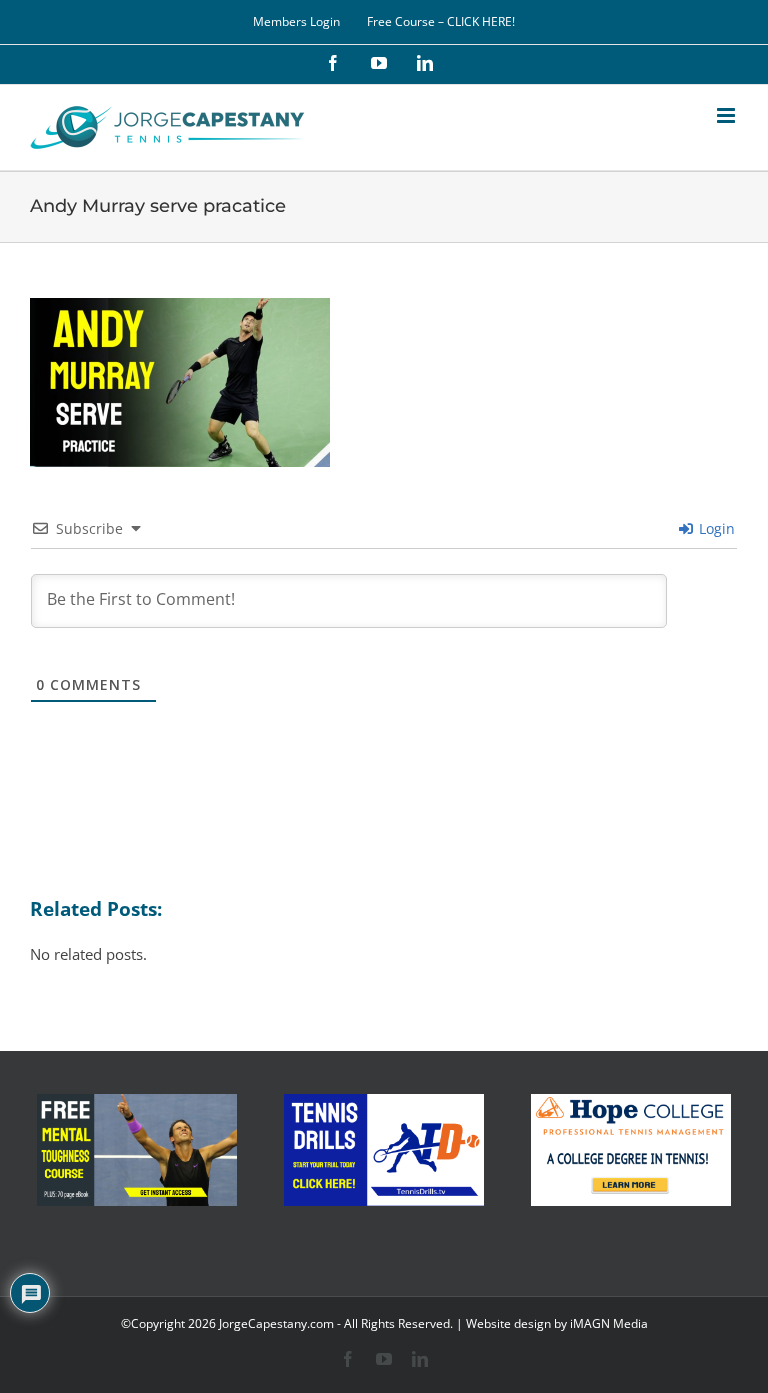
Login (715, 528)
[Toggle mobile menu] (727, 115)
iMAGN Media (609, 1323)
